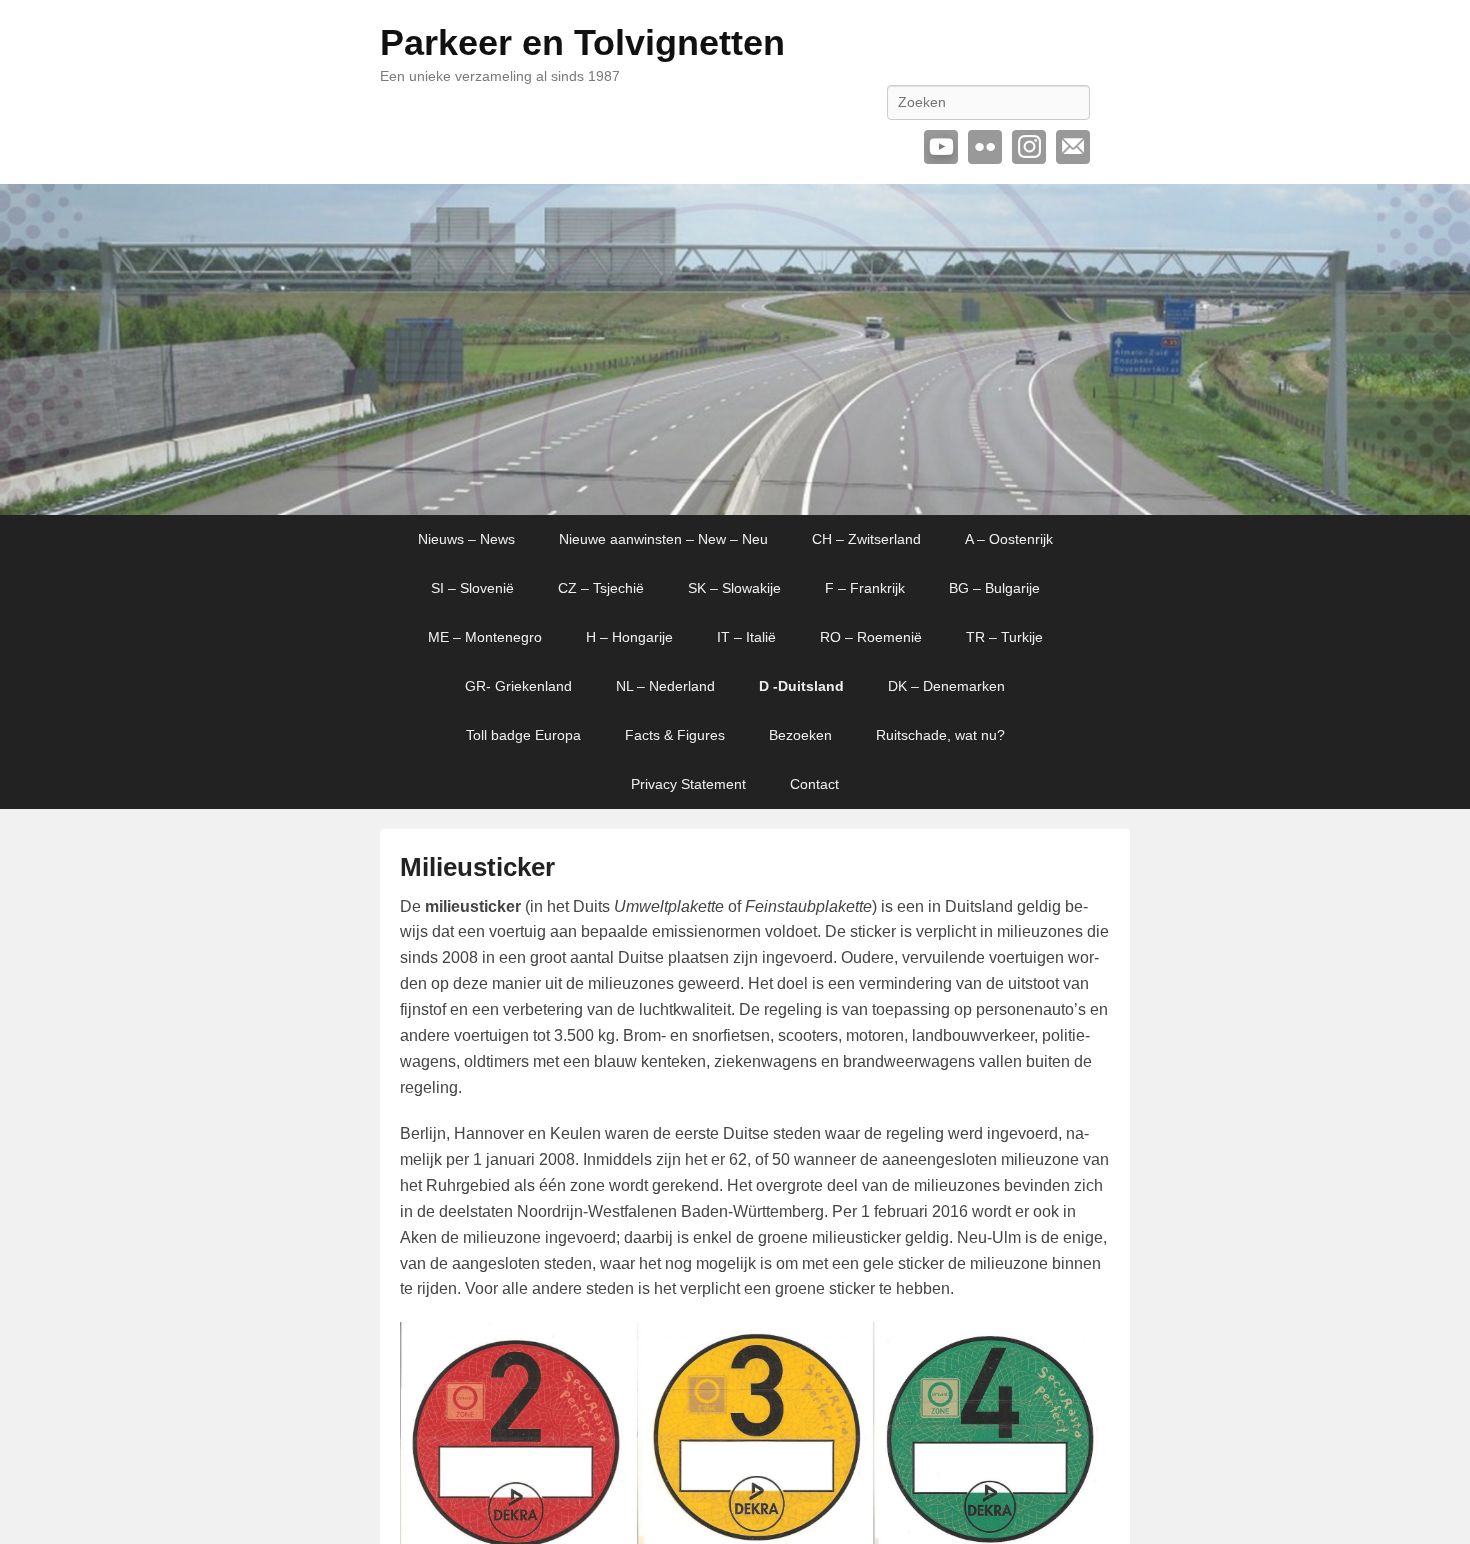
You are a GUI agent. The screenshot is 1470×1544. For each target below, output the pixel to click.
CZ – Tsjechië (601, 588)
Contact (814, 784)
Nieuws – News (466, 539)
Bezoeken (800, 735)
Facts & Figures (675, 735)
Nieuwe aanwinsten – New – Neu (663, 539)
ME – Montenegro (485, 637)
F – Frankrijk (865, 588)
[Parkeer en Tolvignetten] (735, 350)
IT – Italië (746, 637)
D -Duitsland (801, 686)
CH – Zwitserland (866, 539)
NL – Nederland (665, 686)
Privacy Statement (688, 784)
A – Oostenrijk (1009, 539)
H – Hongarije (629, 637)
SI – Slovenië (472, 588)
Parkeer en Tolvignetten (582, 42)
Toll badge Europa (523, 735)
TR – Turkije (1004, 637)
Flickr (985, 147)
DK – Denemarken (946, 686)
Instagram (1029, 147)
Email (1073, 147)
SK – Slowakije (734, 588)
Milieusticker (477, 867)
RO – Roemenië (871, 637)
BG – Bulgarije (994, 588)
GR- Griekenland (518, 686)
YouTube (941, 147)
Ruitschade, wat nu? (940, 735)
